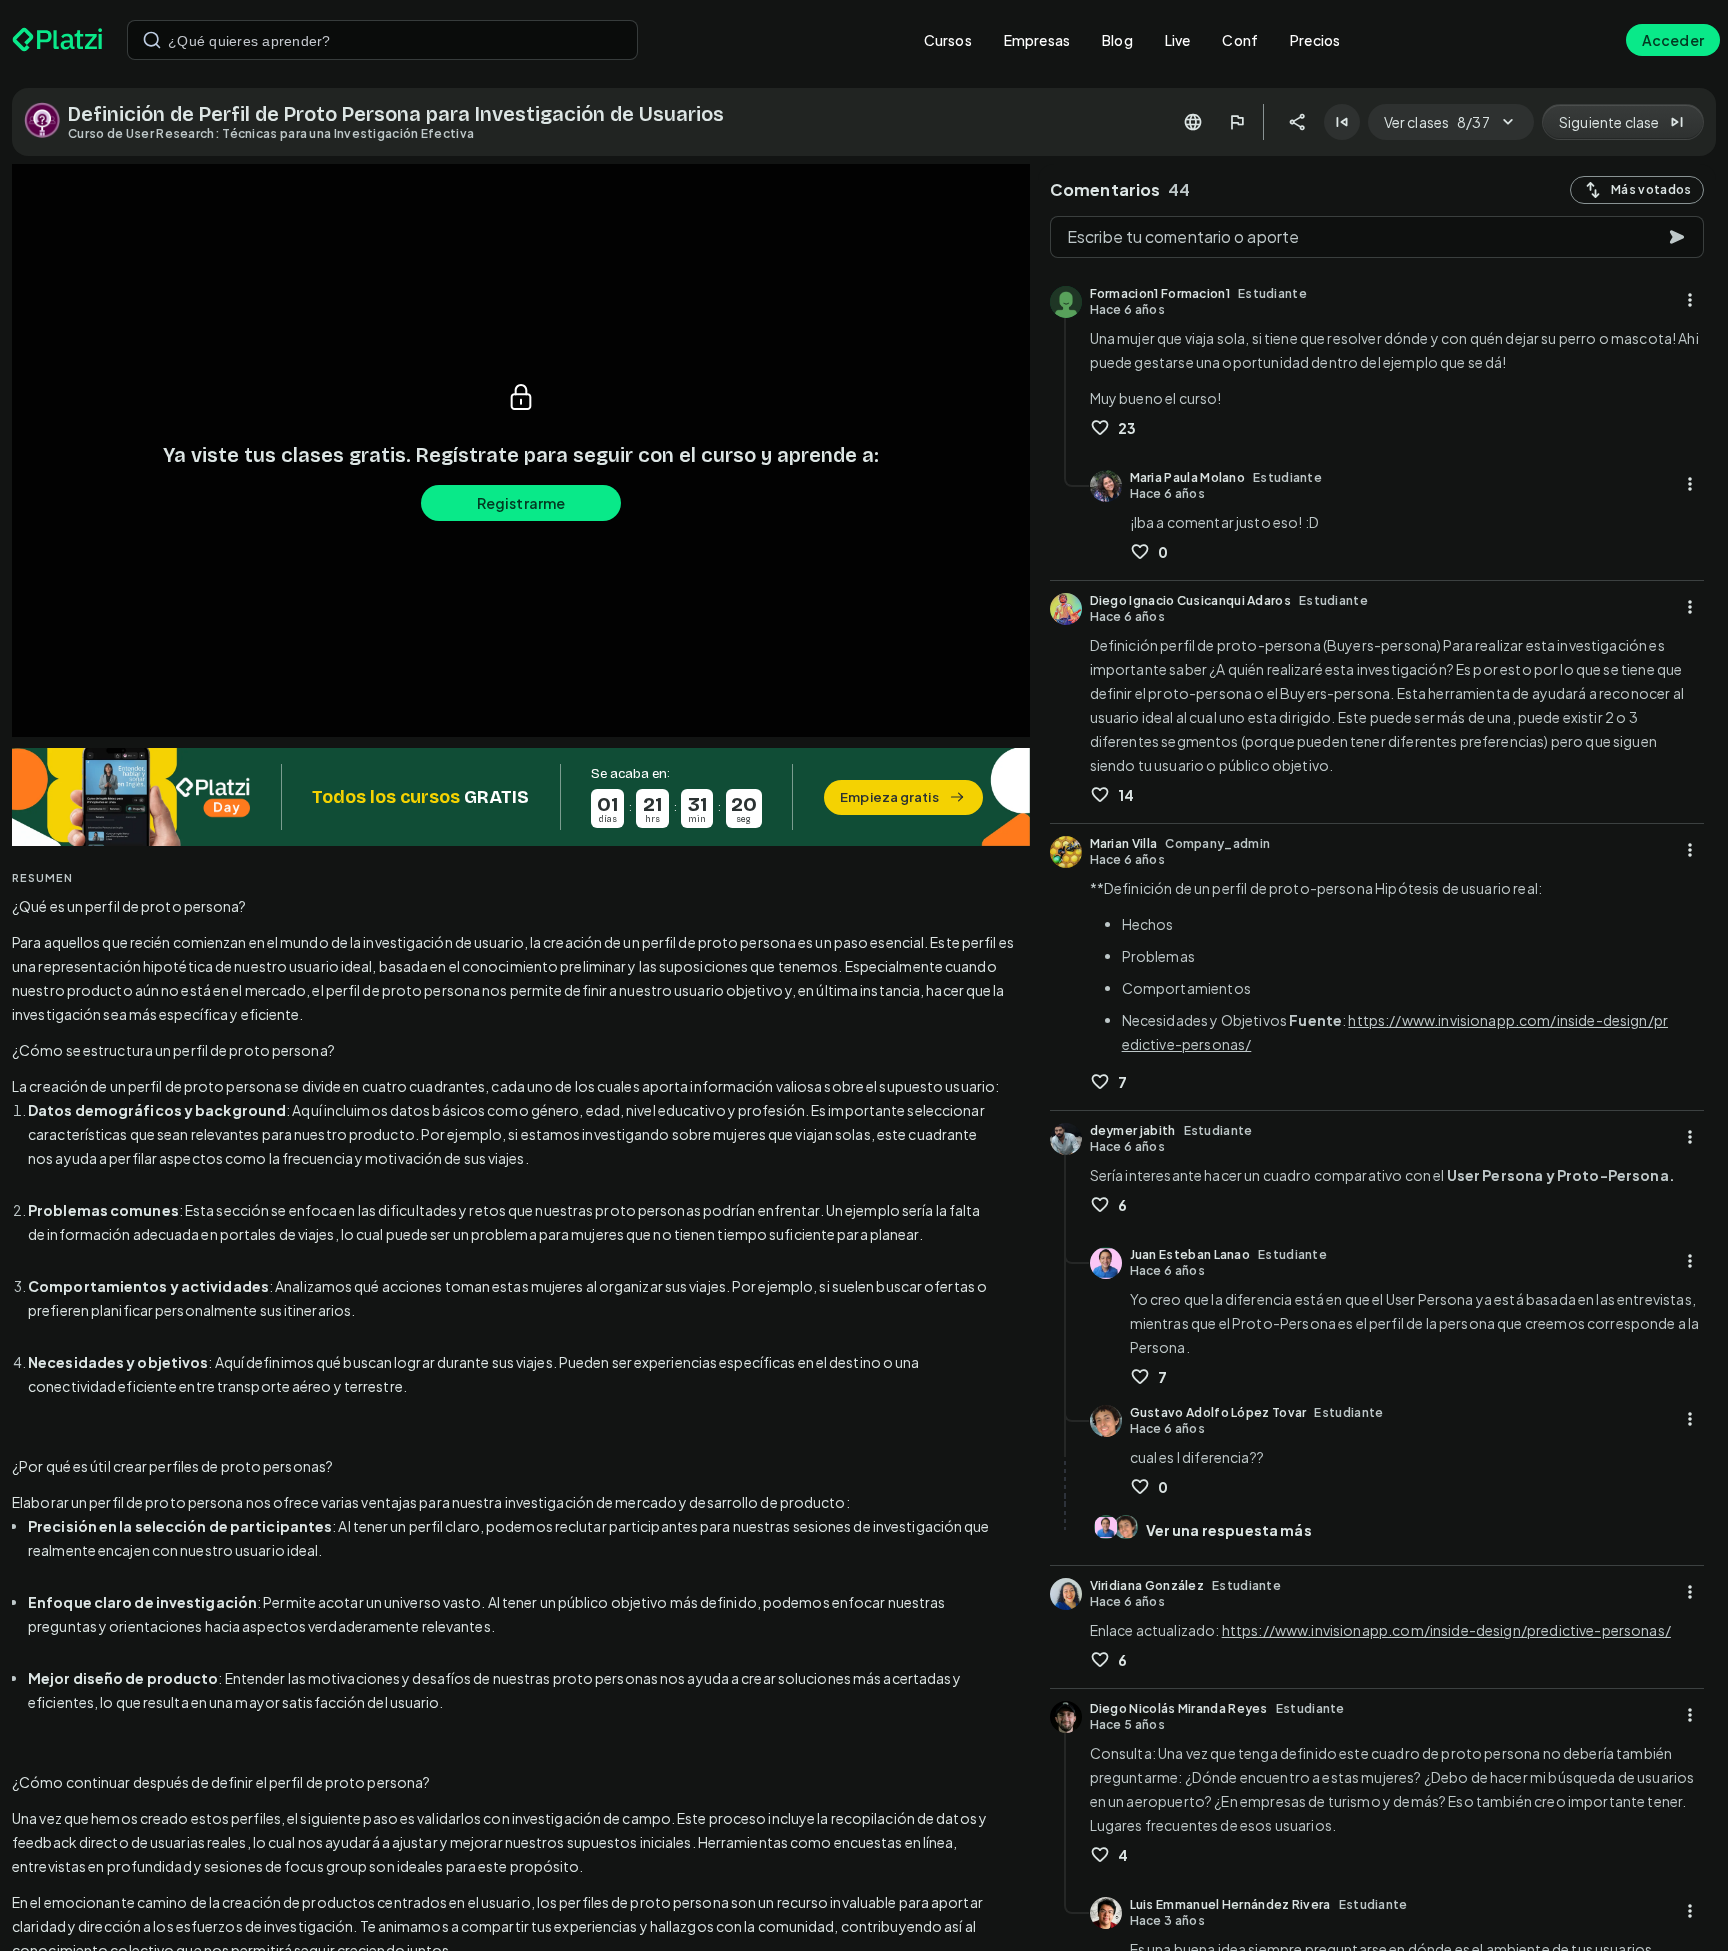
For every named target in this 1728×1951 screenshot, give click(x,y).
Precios (1315, 40)
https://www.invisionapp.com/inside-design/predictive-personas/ (1446, 1630)
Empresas (1037, 40)
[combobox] (382, 40)
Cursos (948, 40)
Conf (1240, 40)
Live (1178, 40)
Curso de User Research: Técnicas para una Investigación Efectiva (271, 133)
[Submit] (152, 40)
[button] (521, 797)
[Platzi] (57, 40)
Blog (1117, 40)
